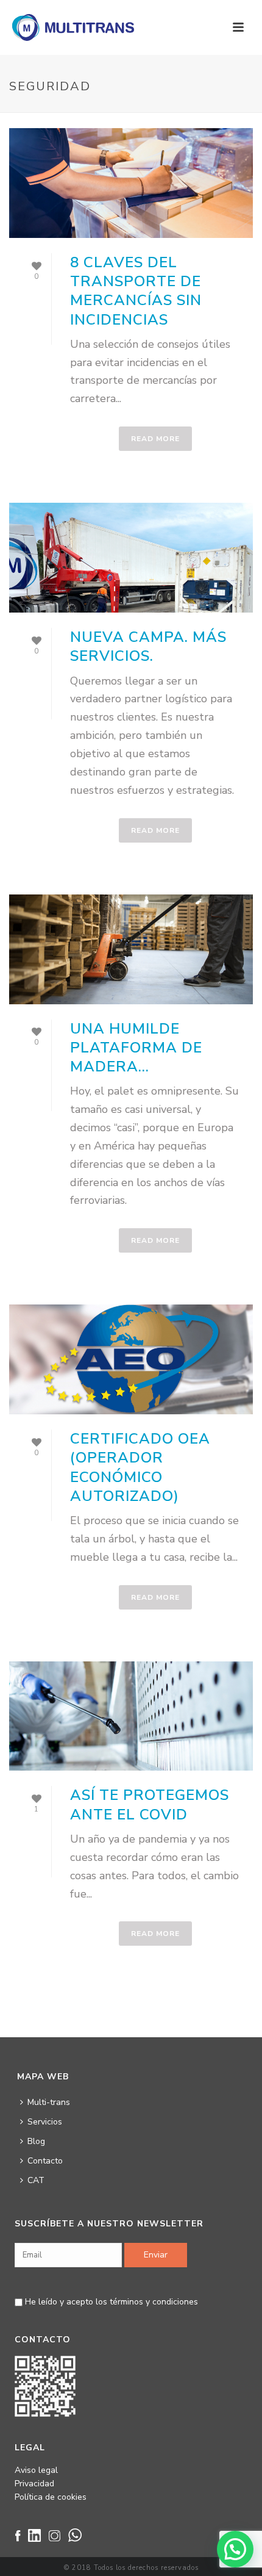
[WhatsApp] (78, 2540)
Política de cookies (51, 2497)
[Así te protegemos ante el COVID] (131, 1716)
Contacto (45, 2161)
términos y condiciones (154, 2302)
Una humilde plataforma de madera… (136, 1048)
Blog (36, 2141)
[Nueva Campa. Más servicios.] (131, 558)
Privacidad (34, 2484)
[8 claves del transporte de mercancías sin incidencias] (131, 183)
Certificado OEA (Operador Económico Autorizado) (140, 1467)
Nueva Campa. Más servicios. (148, 646)
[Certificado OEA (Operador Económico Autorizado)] (131, 1359)
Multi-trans (49, 2102)
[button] (235, 2549)
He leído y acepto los (110, 2302)
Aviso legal (36, 2470)
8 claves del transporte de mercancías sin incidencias (136, 291)
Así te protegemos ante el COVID (150, 1804)
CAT (36, 2180)
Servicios (45, 2122)
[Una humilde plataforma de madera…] (131, 949)
